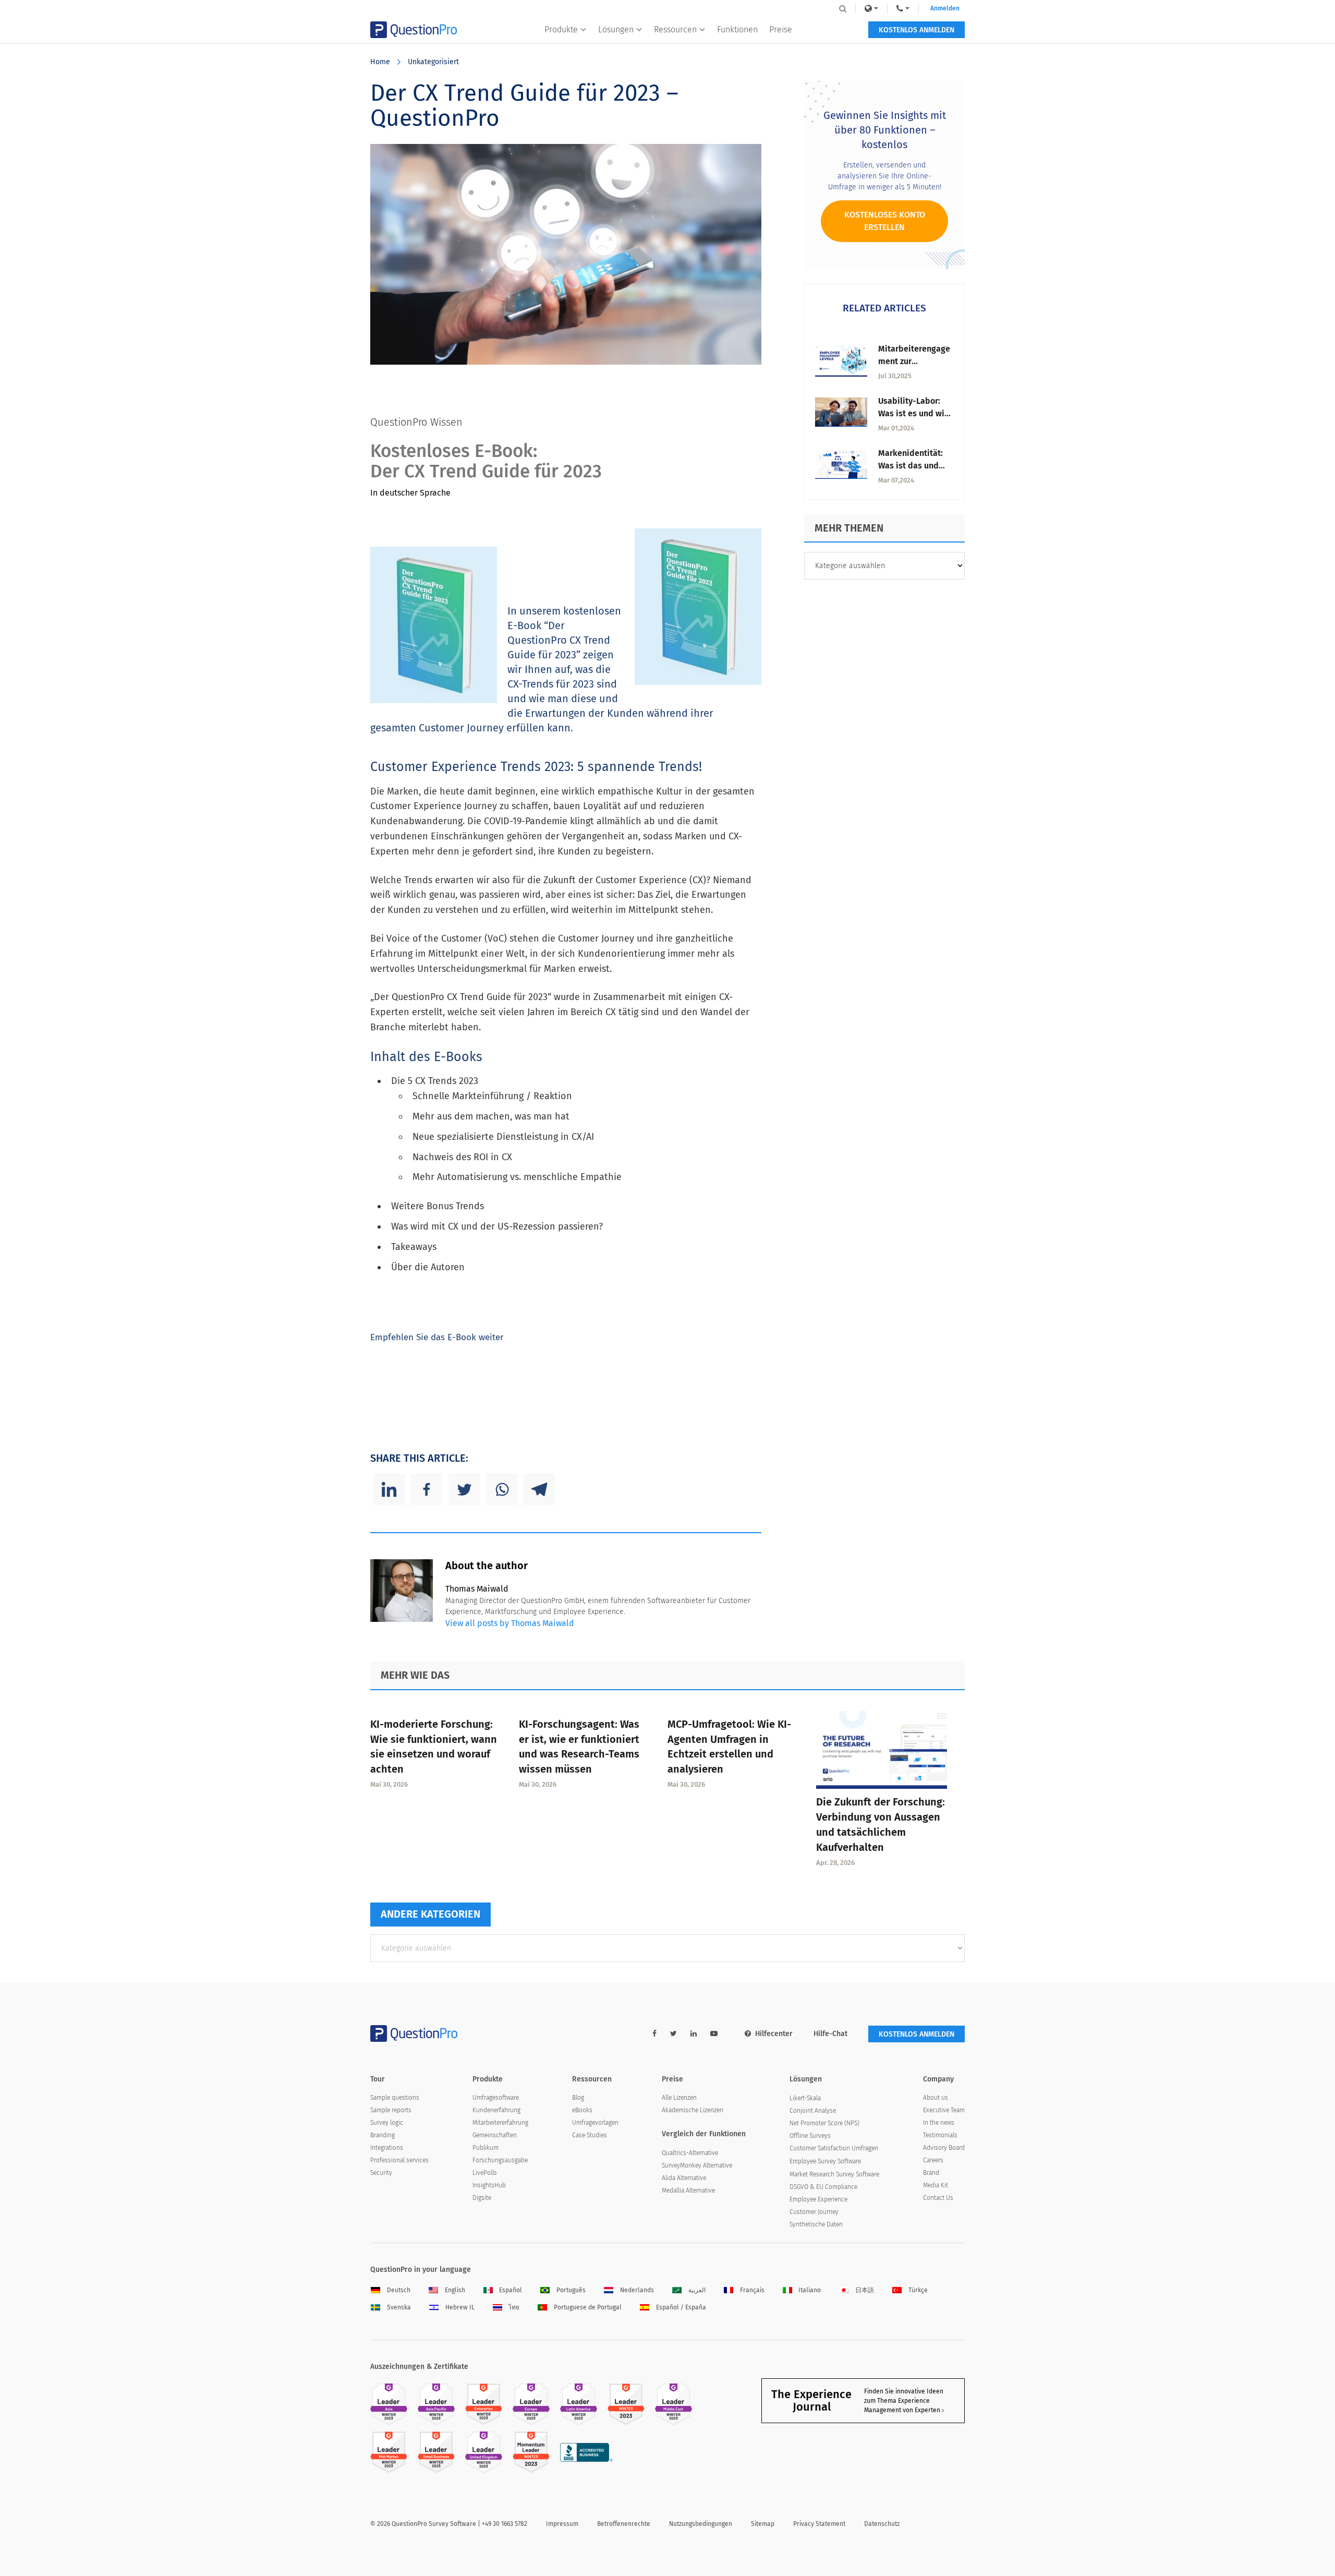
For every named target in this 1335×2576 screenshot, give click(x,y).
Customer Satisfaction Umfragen (834, 2148)
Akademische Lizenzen (693, 2110)
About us (936, 2098)
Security (381, 2173)
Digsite (482, 2198)
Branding (383, 2135)
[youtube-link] (714, 2034)
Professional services (399, 2160)
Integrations (387, 2148)
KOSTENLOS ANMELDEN (917, 30)
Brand (931, 2173)
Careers (933, 2160)
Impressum (562, 2524)
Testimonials (940, 2135)
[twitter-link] (673, 2034)
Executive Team (944, 2110)
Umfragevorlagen (595, 2123)
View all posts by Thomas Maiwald (510, 1623)
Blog (578, 2098)
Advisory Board (944, 2148)
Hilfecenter (774, 2034)
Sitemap (763, 2524)
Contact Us (938, 2198)
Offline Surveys (810, 2136)
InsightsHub (489, 2185)
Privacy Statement (819, 2524)
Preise (781, 29)
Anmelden (945, 8)
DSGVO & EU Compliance (823, 2187)
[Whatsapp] (502, 1489)
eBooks (582, 2110)
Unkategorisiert (433, 62)
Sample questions (395, 2098)
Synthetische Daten (816, 2224)
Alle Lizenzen (679, 2098)
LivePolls (485, 2173)
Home (380, 62)
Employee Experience (818, 2199)
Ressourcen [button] (675, 29)
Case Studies (590, 2135)
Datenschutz (882, 2524)
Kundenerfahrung (496, 2110)
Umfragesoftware (496, 2098)
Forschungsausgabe (500, 2160)
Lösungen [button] (616, 29)
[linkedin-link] (694, 2034)
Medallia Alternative (688, 2190)
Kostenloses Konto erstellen (885, 221)
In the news (939, 2123)
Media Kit (936, 2185)
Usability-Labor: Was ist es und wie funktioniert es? (914, 413)
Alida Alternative (684, 2178)
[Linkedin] (389, 1489)
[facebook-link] (654, 2034)
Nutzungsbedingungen (701, 2524)
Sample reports (391, 2110)
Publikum (486, 2148)
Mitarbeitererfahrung (500, 2123)
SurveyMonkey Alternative (697, 2165)
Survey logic (387, 2123)
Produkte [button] (561, 29)
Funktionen (737, 29)
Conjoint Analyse (813, 2111)
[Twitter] (464, 1489)
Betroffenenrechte (624, 2524)
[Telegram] (539, 1489)
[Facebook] (427, 1489)
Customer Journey (814, 2212)
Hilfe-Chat (830, 2034)
